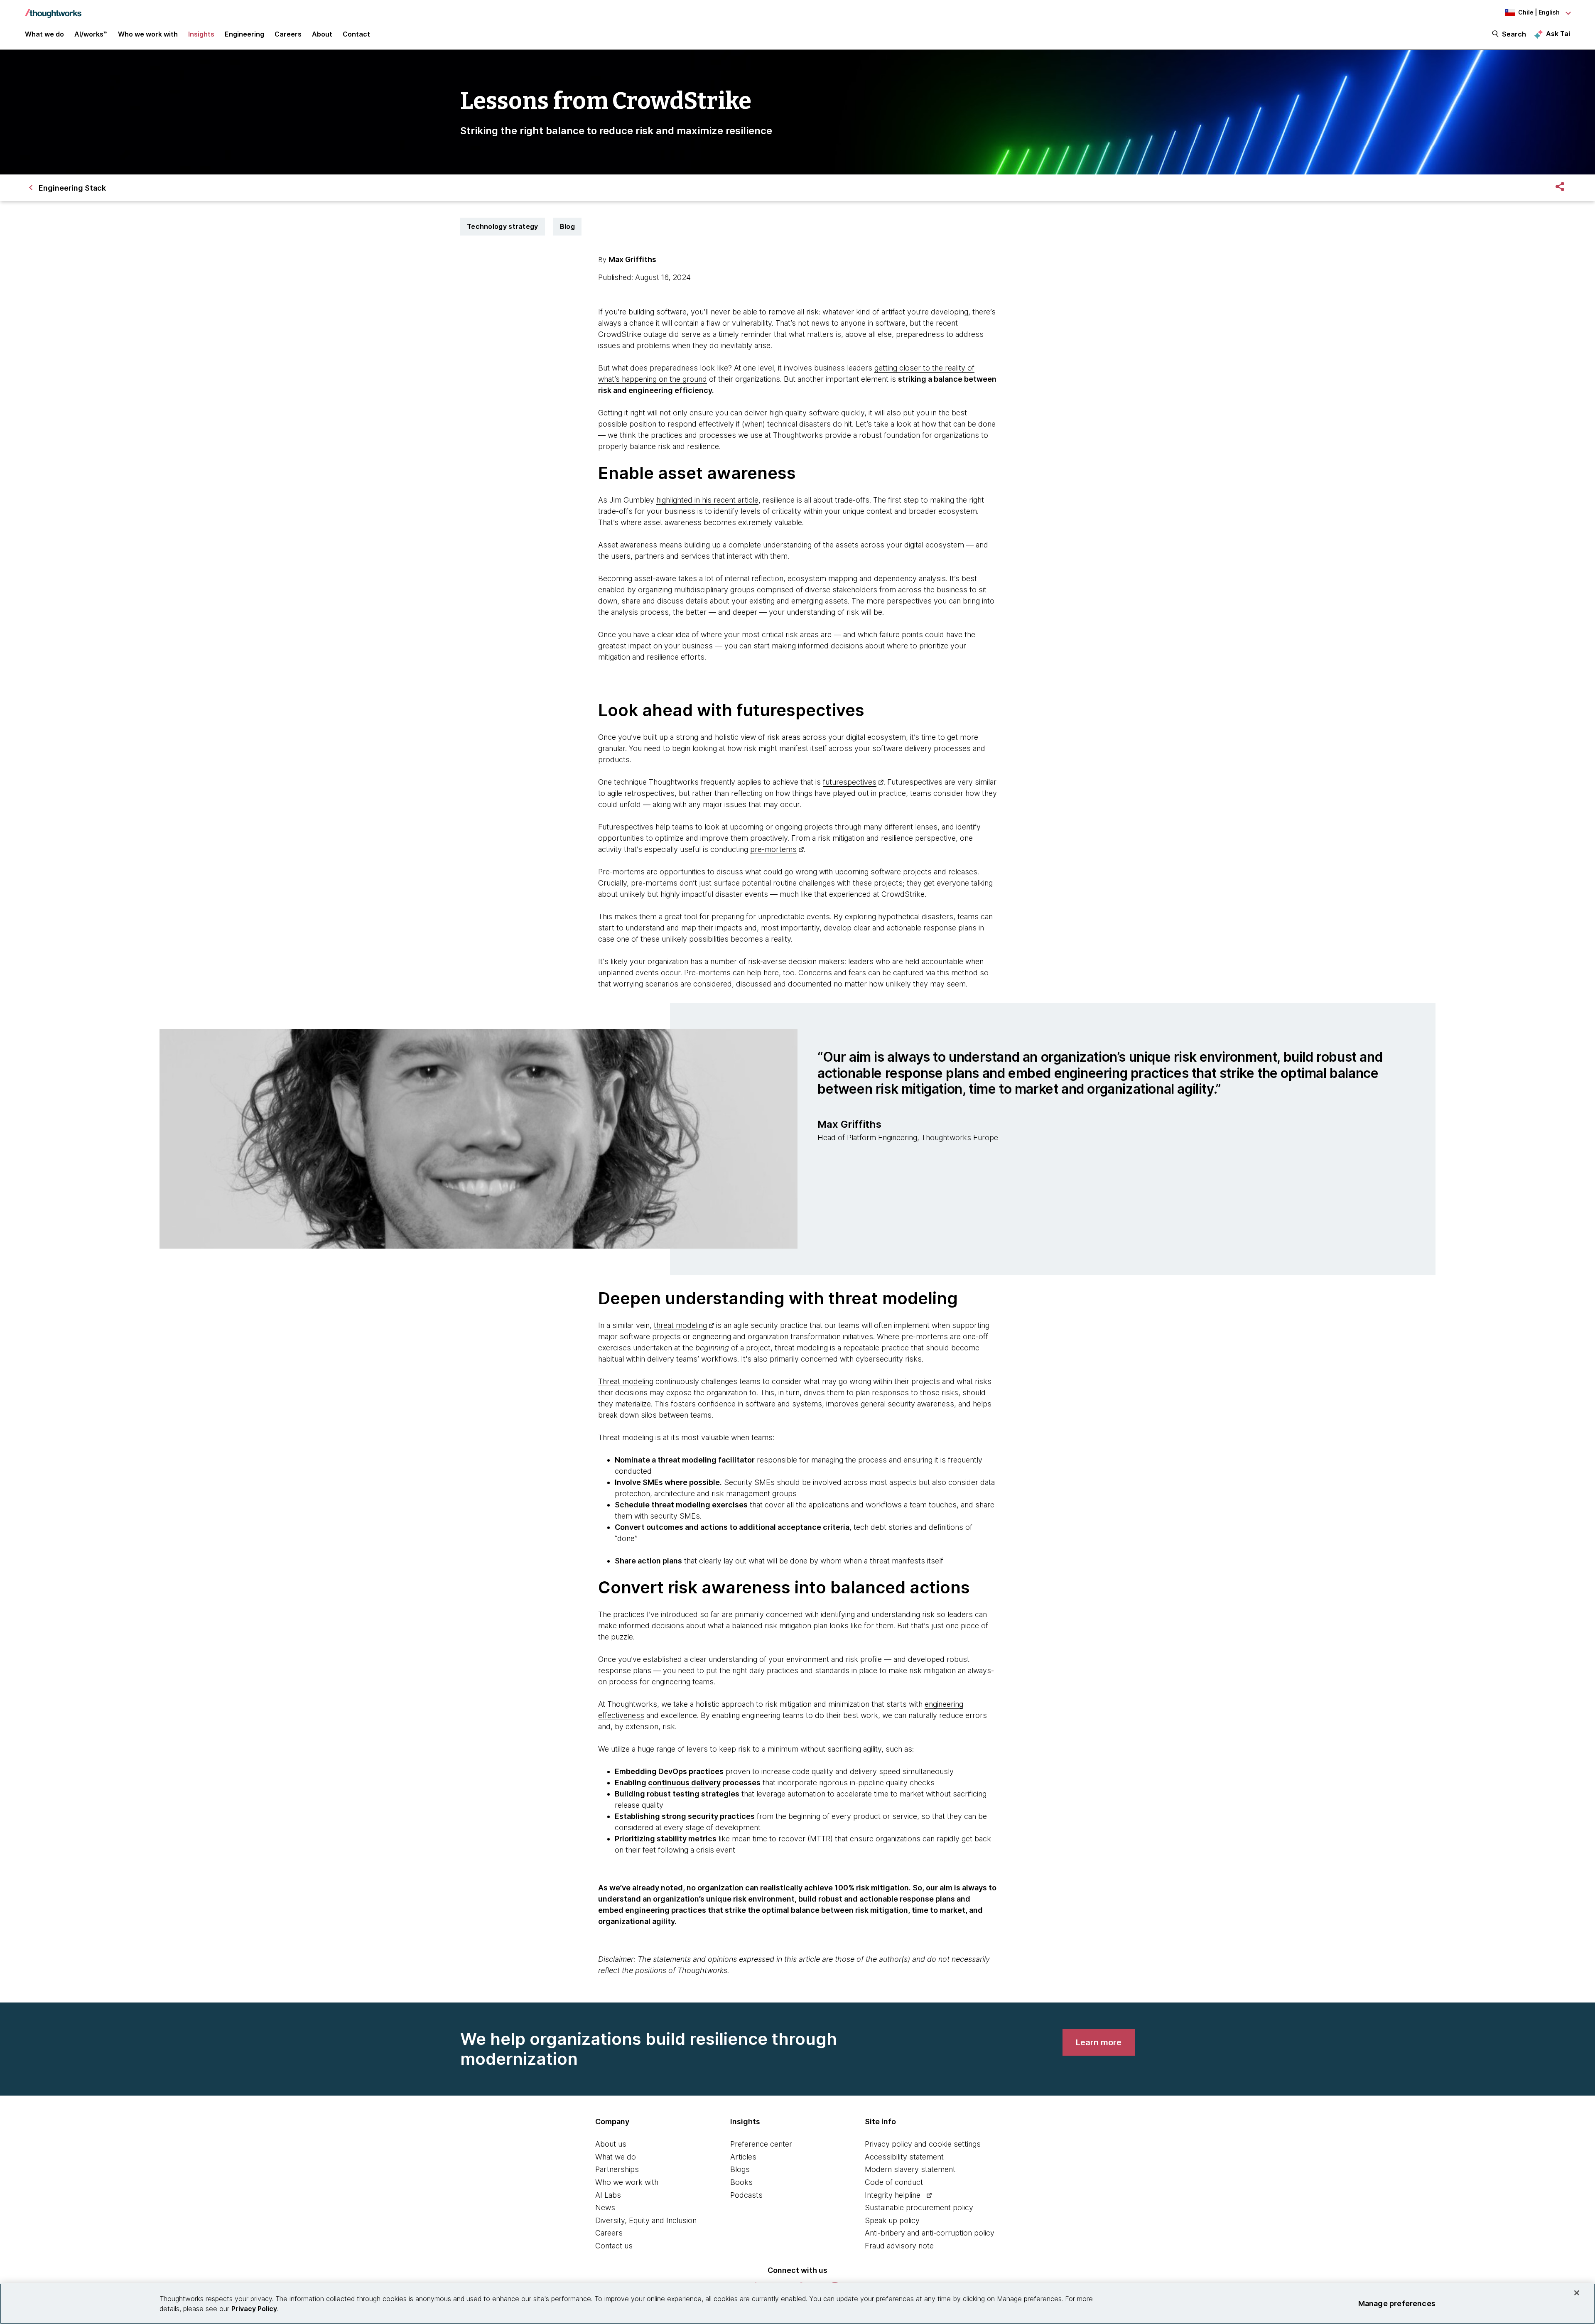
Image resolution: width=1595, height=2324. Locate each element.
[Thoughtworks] (53, 9)
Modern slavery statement (910, 2169)
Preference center (761, 2144)
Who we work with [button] (148, 34)
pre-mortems (773, 849)
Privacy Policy (254, 2309)
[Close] (1577, 2293)
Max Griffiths (632, 259)
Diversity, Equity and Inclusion (646, 2220)
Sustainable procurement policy (919, 2207)
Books (741, 2182)
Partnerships (617, 2169)
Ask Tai (1558, 34)
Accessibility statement (904, 2157)
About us (611, 2144)
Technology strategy (503, 226)
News (605, 2207)
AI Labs (608, 2195)
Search (1514, 34)
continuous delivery (684, 1783)
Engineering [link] (244, 34)
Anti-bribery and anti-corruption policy (930, 2233)
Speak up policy (892, 2220)
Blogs (740, 2169)
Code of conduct (894, 2182)
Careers (609, 2233)
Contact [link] (356, 34)
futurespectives (850, 782)
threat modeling (680, 1325)
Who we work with (627, 2182)
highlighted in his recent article (707, 500)
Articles (743, 2157)
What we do (616, 2157)
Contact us (614, 2246)
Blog (567, 226)
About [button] (322, 34)
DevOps (673, 1771)
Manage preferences (1397, 2303)
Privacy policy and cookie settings (923, 2144)
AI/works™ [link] (91, 34)
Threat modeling (626, 1381)
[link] (1099, 2042)
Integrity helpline (893, 2195)
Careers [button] (288, 34)
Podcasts (746, 2195)
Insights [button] (201, 34)
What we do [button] (44, 34)
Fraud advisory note (899, 2246)
